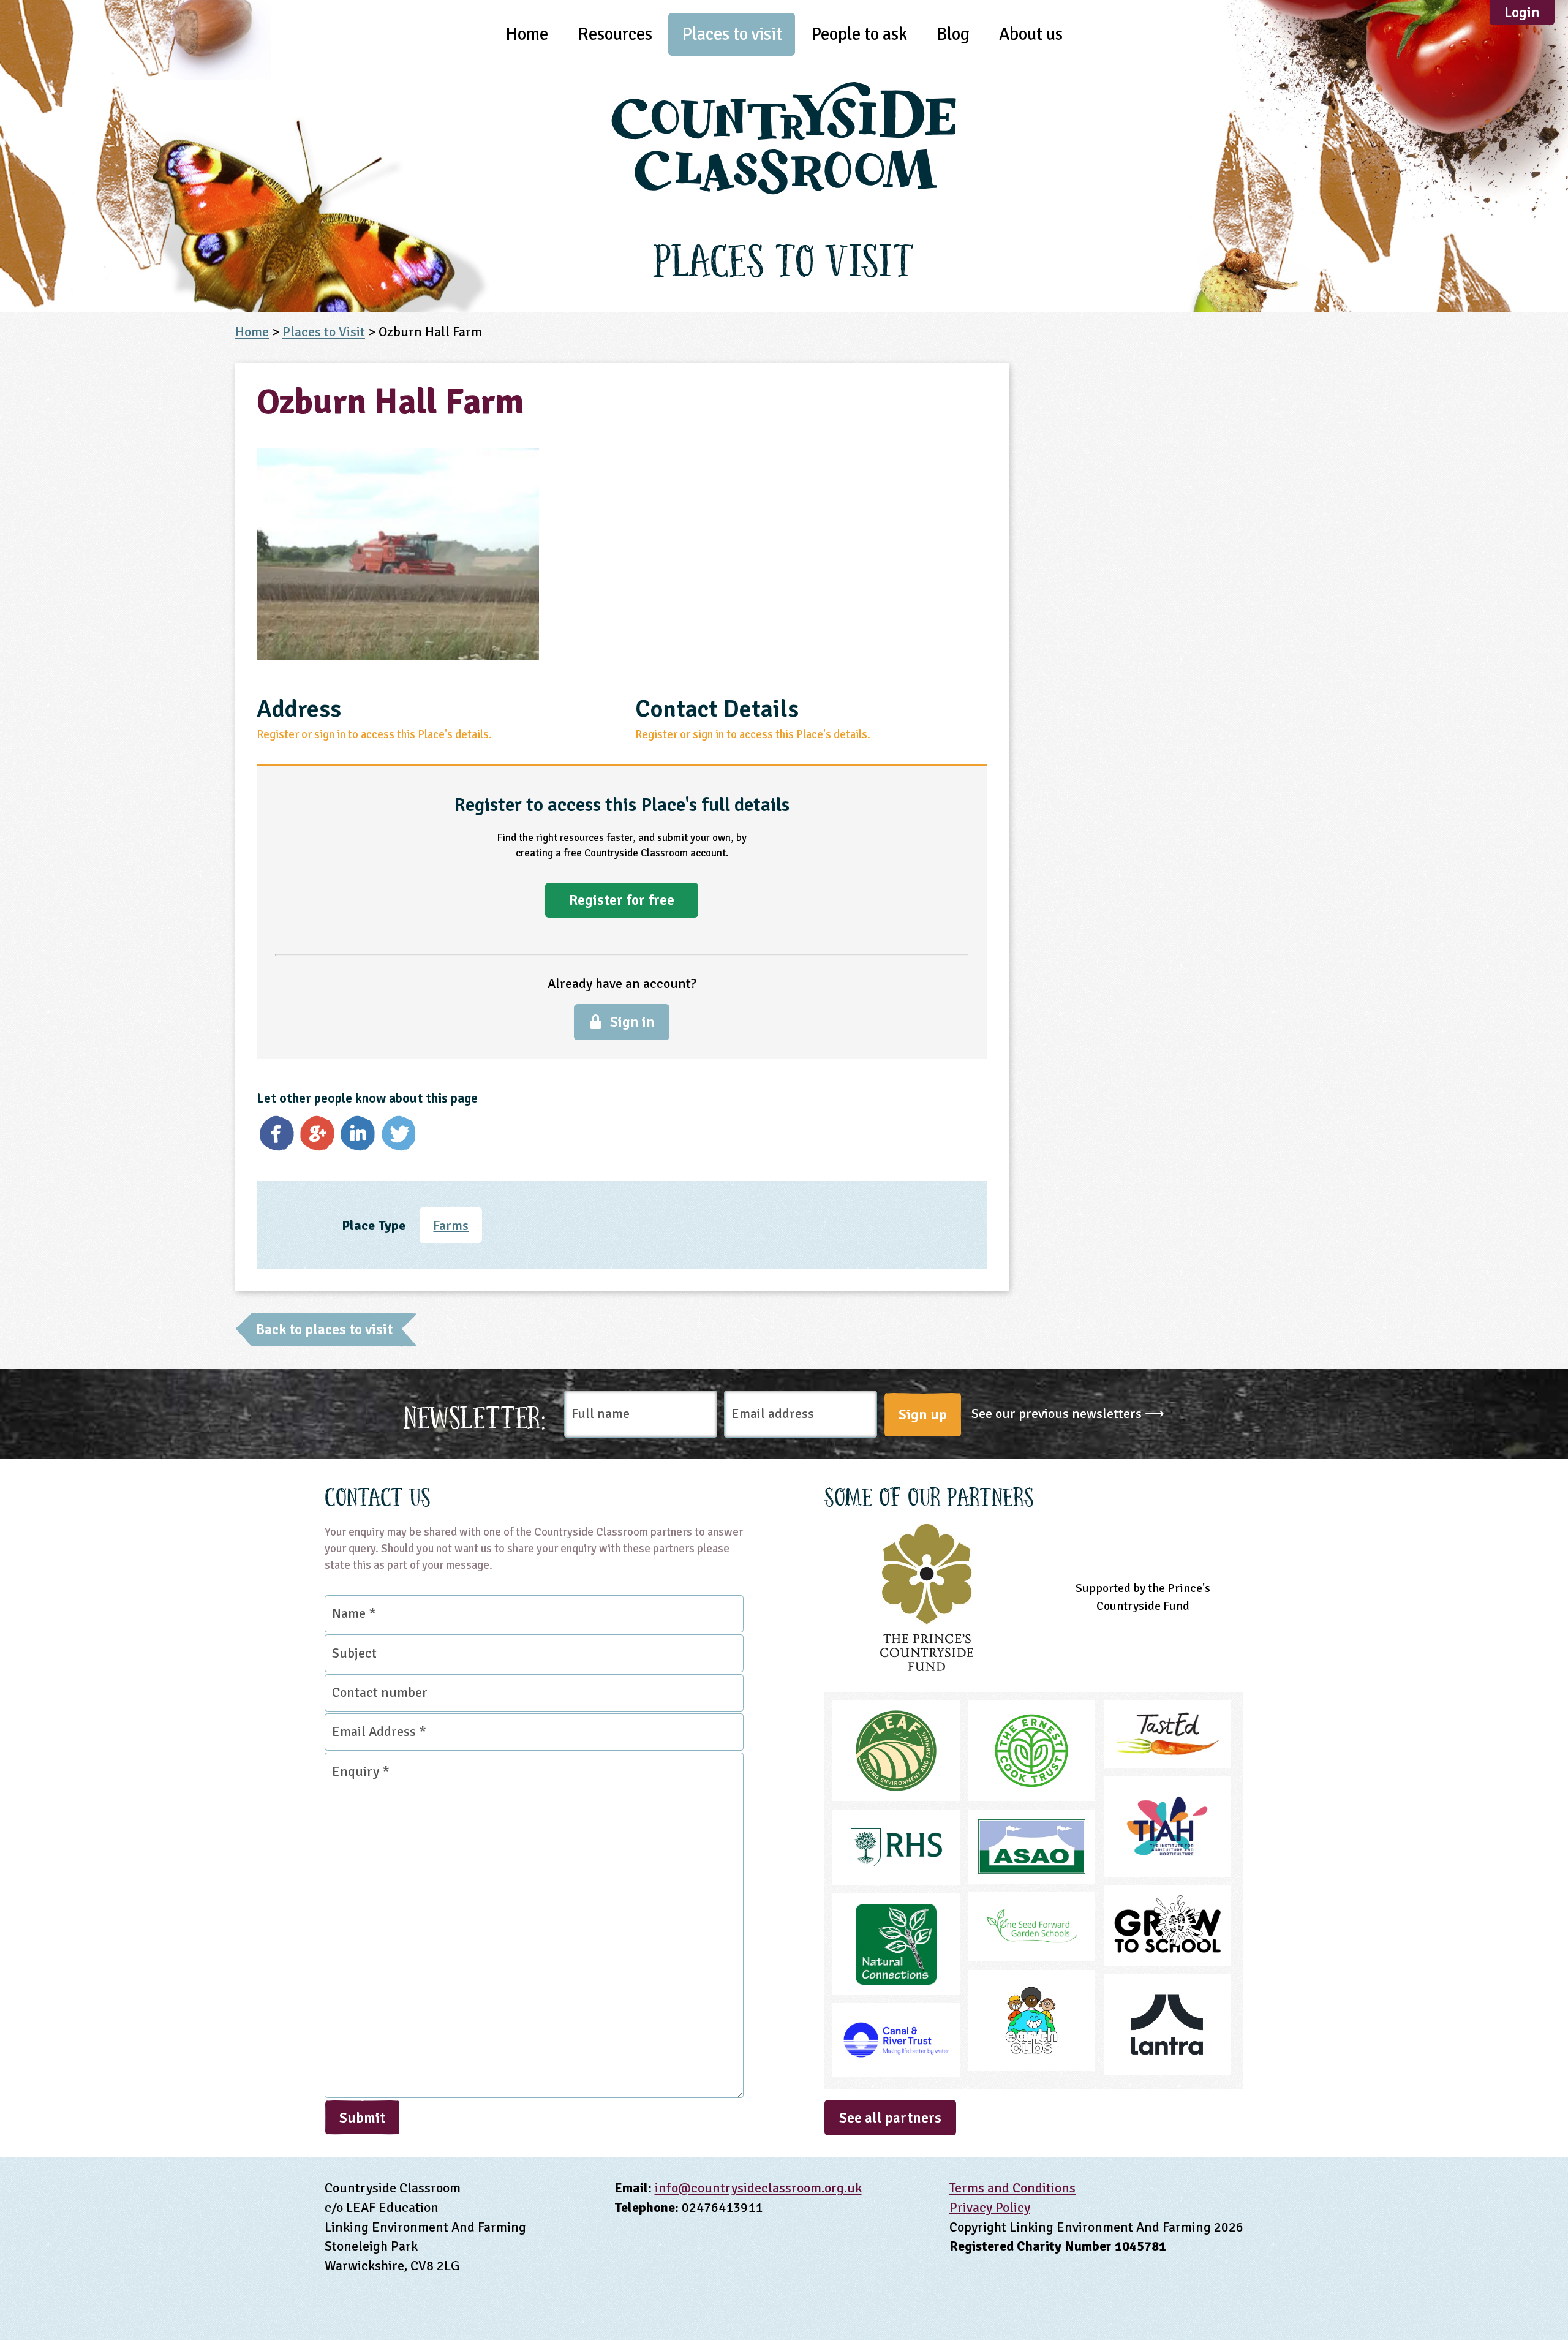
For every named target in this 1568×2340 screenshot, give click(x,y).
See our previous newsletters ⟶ (1068, 1413)
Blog (953, 34)
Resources (615, 34)
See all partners (890, 2118)
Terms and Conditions (1012, 2188)
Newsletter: (475, 1414)
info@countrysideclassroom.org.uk (758, 2188)
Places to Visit (324, 332)
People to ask (859, 34)
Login (1522, 13)
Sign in (632, 1022)
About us (1031, 34)
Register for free (622, 900)
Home (527, 34)
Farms (451, 1225)
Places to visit (732, 34)
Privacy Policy (990, 2207)
